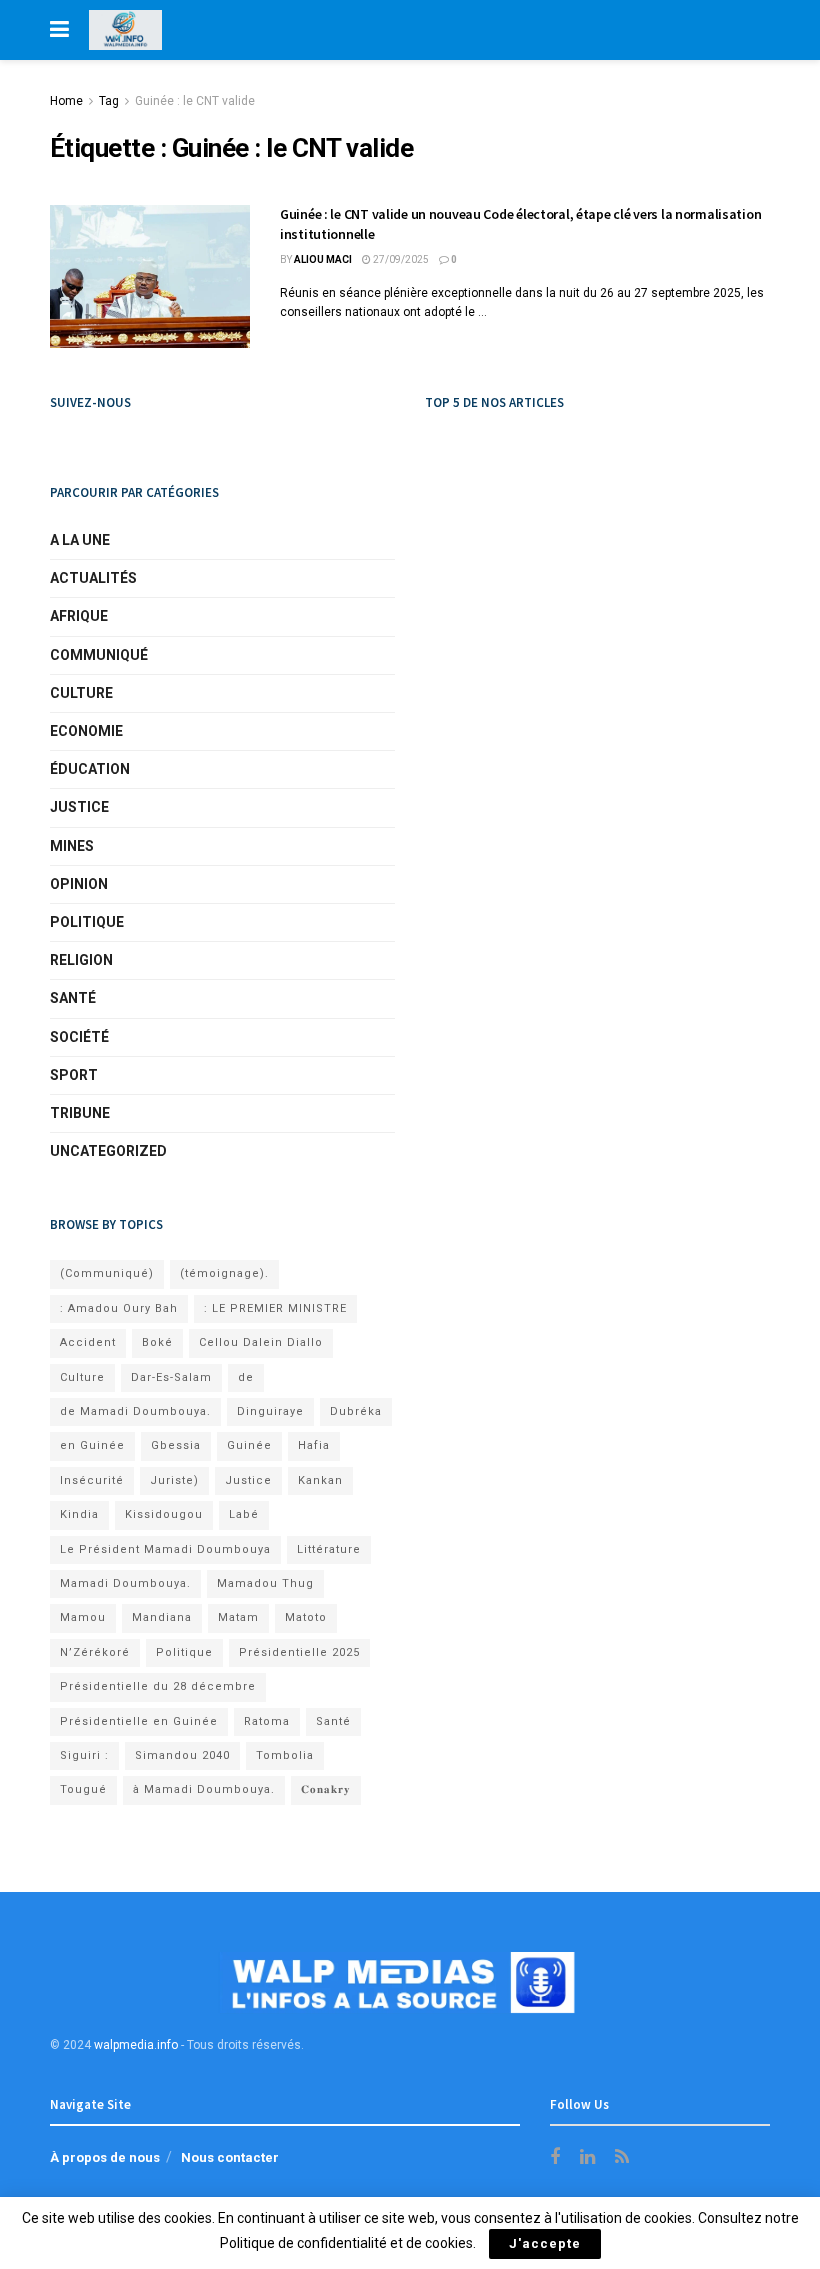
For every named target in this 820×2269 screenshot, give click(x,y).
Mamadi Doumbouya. (125, 1583)
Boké (157, 1342)
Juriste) (174, 1480)
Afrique (79, 616)
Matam (238, 1617)
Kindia (79, 1514)
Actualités (93, 578)
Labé (244, 1514)
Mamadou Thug (265, 1583)
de (246, 1377)
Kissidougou (164, 1514)
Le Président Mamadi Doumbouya (165, 1549)
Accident (88, 1342)
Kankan (320, 1480)
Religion (81, 960)
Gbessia (176, 1445)
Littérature (329, 1549)
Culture (81, 693)
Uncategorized (108, 1151)
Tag (109, 101)
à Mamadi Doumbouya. (204, 1789)
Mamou (83, 1617)
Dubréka (356, 1411)
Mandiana (162, 1617)
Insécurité (92, 1480)
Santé (73, 998)
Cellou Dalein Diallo (261, 1342)
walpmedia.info (136, 2045)
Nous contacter (230, 2157)
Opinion (79, 884)
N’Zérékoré (95, 1652)
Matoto (306, 1617)
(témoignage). (224, 1273)
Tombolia (285, 1755)
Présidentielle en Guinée (139, 1721)
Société (79, 1037)
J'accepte (545, 2243)
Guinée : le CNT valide (195, 101)
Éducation (90, 769)
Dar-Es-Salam (171, 1377)
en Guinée (92, 1445)
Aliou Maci (323, 259)
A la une (80, 540)
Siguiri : (84, 1755)
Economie (86, 731)
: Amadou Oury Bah (119, 1308)
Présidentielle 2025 (299, 1652)
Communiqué (99, 655)
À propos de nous (105, 2157)
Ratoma (267, 1721)
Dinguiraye (270, 1411)
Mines (72, 846)
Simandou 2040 (182, 1755)
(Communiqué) (107, 1273)
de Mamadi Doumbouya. (135, 1411)
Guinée (249, 1445)
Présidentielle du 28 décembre (158, 1686)
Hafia (314, 1445)
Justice (79, 807)
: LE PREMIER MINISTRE (275, 1308)
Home (66, 101)
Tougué (83, 1789)
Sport (74, 1075)
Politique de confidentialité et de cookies (346, 2243)
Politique (87, 922)
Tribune (80, 1113)
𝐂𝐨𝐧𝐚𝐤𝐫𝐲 (326, 1789)
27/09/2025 (400, 259)
